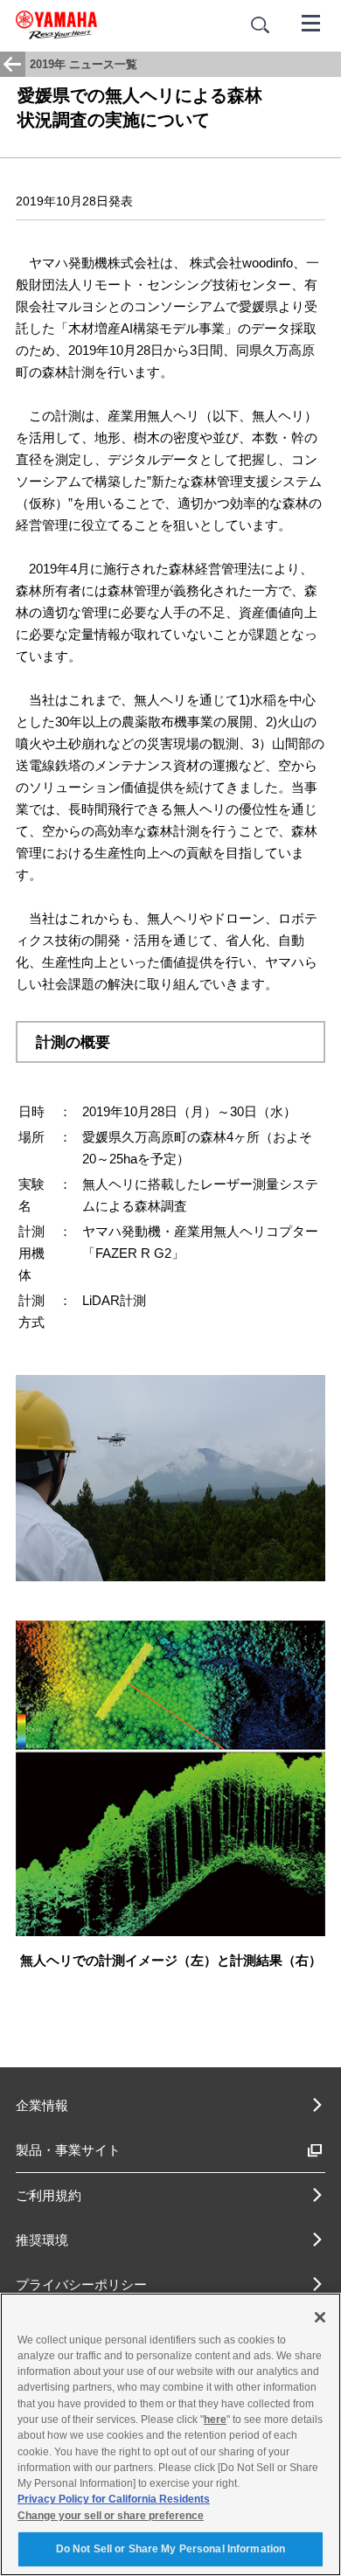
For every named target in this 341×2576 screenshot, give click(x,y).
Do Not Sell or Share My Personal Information (170, 2549)
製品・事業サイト (68, 2150)
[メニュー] (311, 22)
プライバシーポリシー (81, 2284)
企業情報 (42, 2105)
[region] (170, 2434)
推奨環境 (42, 2240)
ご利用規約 (49, 2195)
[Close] (320, 2317)
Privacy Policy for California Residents (114, 2499)
